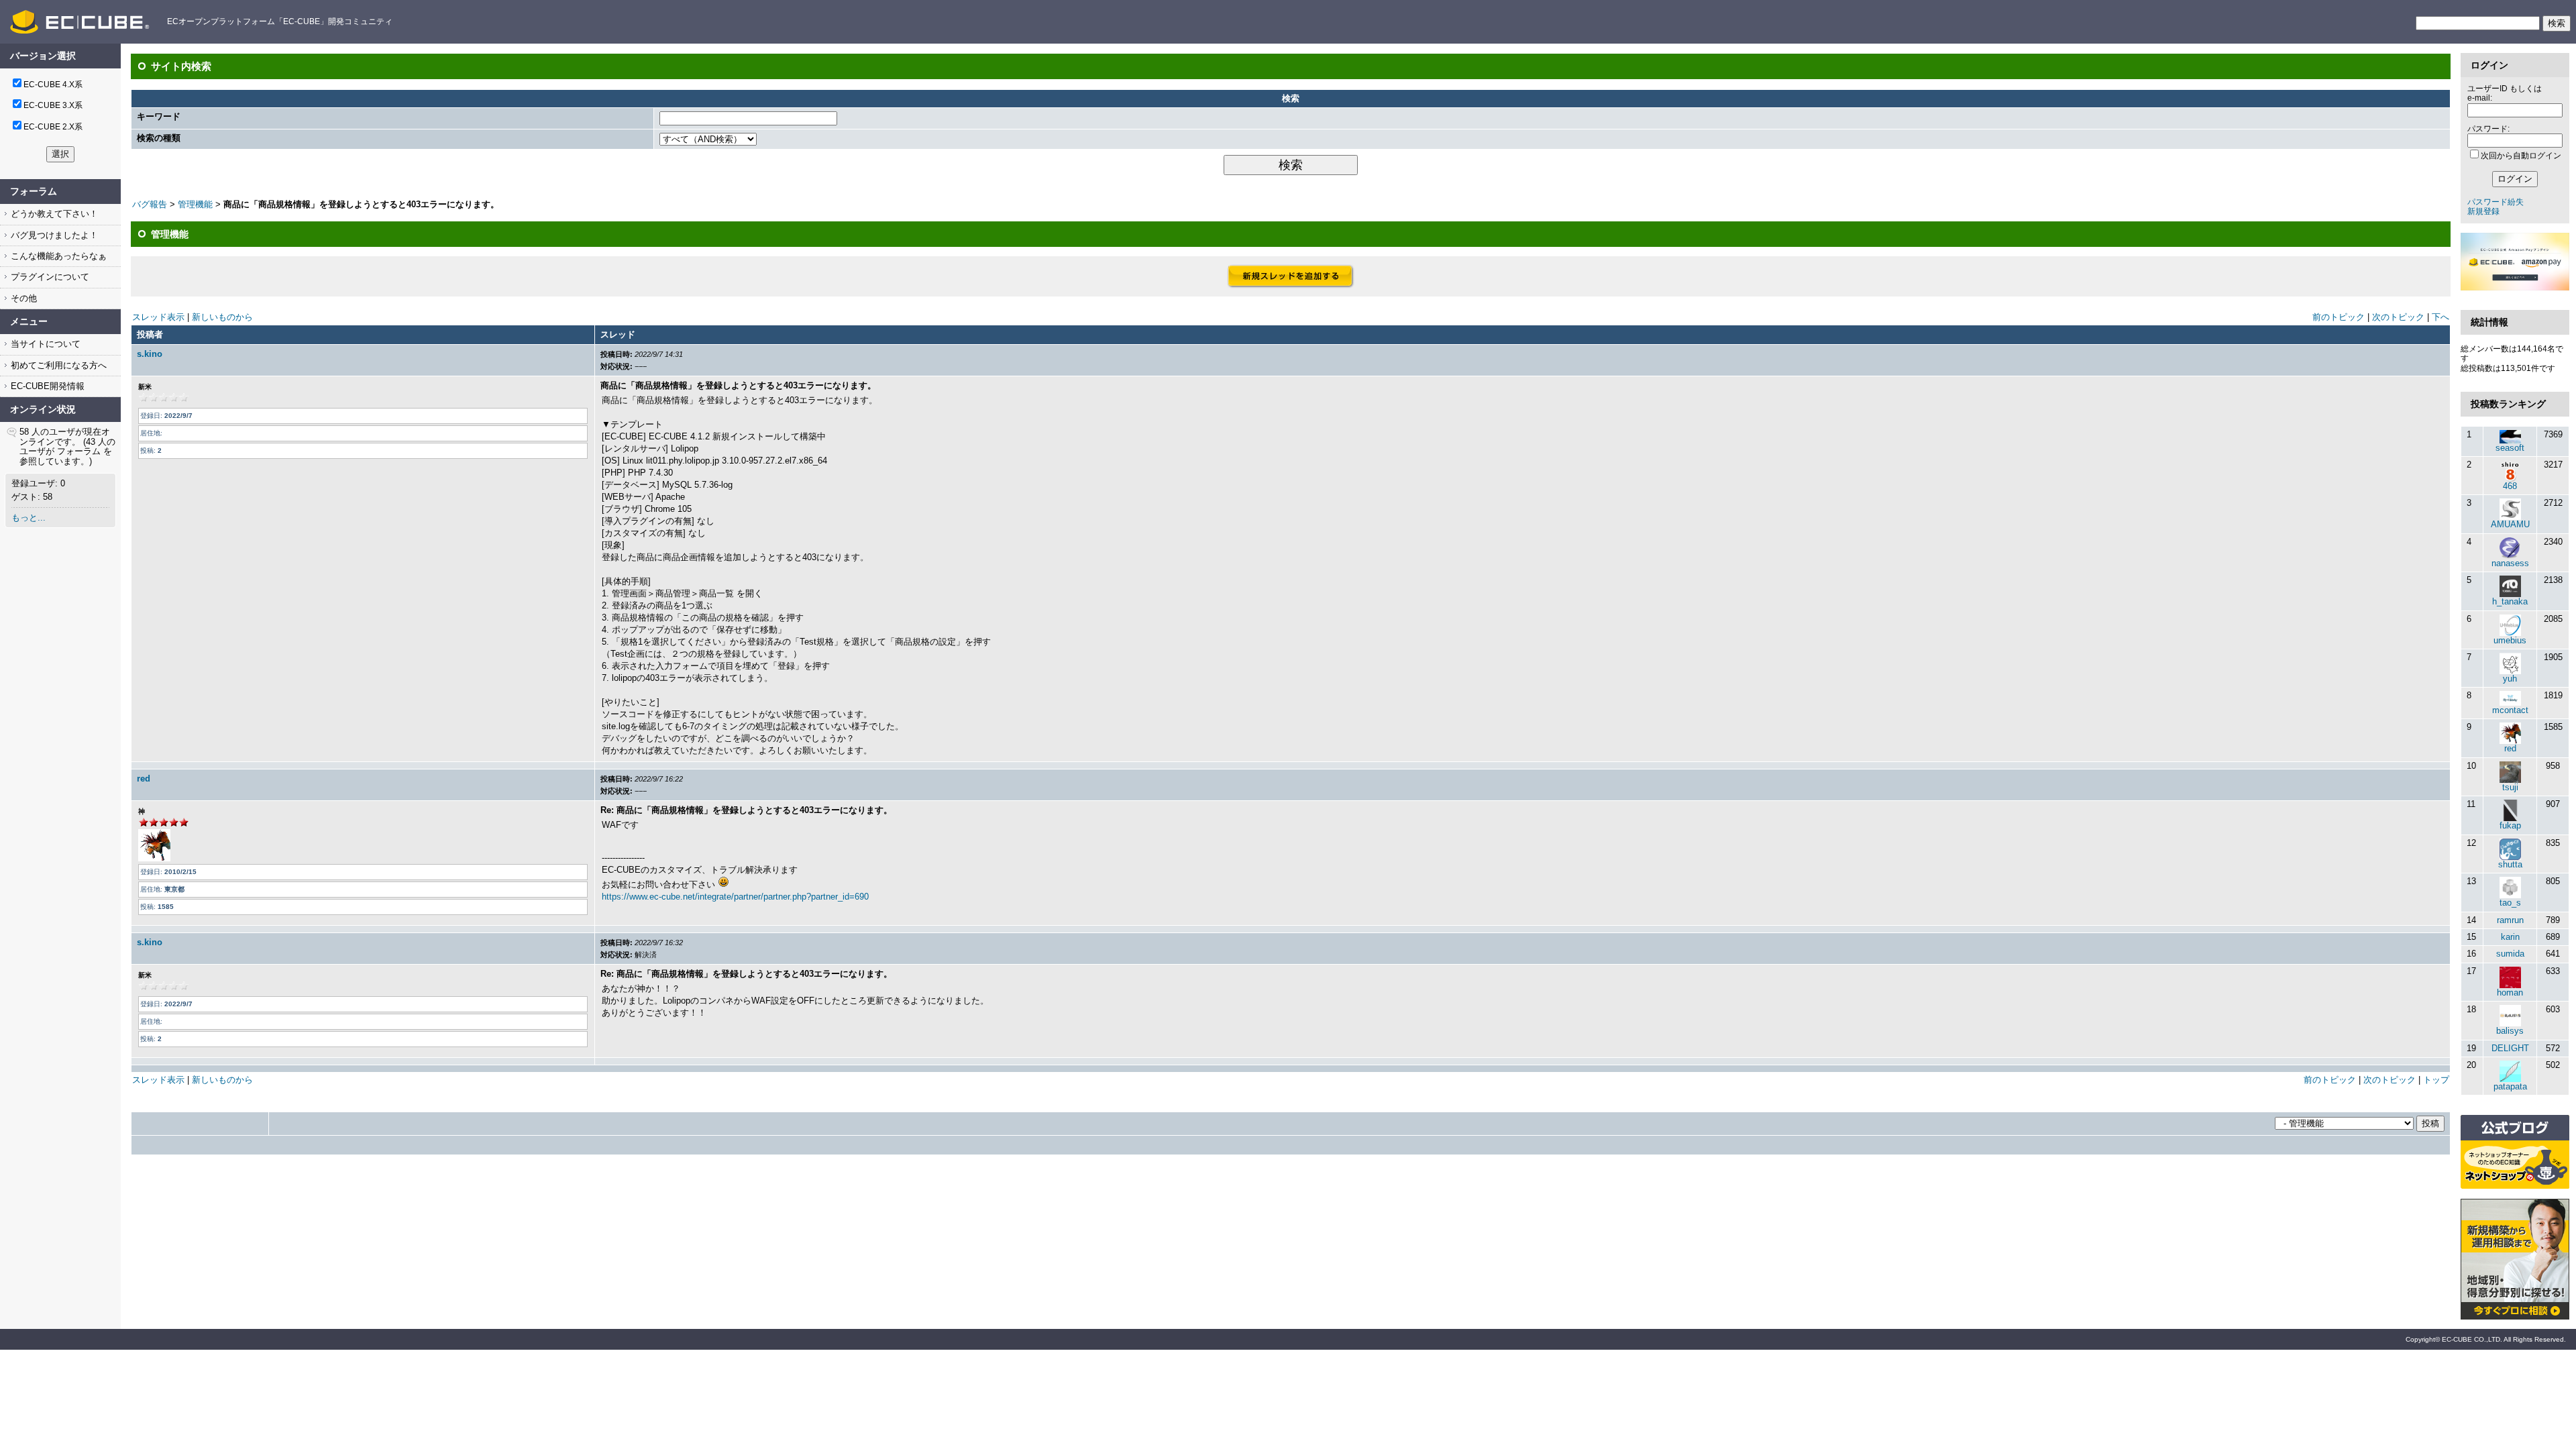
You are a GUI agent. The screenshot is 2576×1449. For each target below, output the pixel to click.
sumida (2510, 954)
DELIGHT (2510, 1048)
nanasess (2510, 563)
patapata (2510, 1086)
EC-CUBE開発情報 (46, 386)
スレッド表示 (158, 317)
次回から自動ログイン (2521, 156)
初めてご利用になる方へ (57, 365)
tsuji (2510, 787)
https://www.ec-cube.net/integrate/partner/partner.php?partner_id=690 (735, 897)
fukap (2510, 825)
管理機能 (195, 204)
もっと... (29, 518)
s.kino (150, 354)
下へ (2440, 317)
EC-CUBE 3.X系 (53, 105)
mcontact (2510, 710)
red (144, 779)
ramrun (2510, 920)
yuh (2510, 679)
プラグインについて (49, 277)
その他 (22, 298)
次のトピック (2398, 317)
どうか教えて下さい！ (53, 214)
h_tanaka (2510, 601)
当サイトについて (44, 344)
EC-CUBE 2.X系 (53, 127)
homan (2510, 992)
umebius (2510, 640)
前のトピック (2339, 317)
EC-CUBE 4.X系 (53, 85)
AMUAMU (2510, 524)
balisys (2510, 1031)
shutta (2510, 864)
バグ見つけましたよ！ (53, 235)
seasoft (2510, 448)
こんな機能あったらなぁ (57, 256)
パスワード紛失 (2495, 202)
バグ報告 (150, 204)
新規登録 (2483, 211)
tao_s (2510, 903)
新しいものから (222, 317)
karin (2510, 937)
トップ (2436, 1080)
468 (2510, 486)
